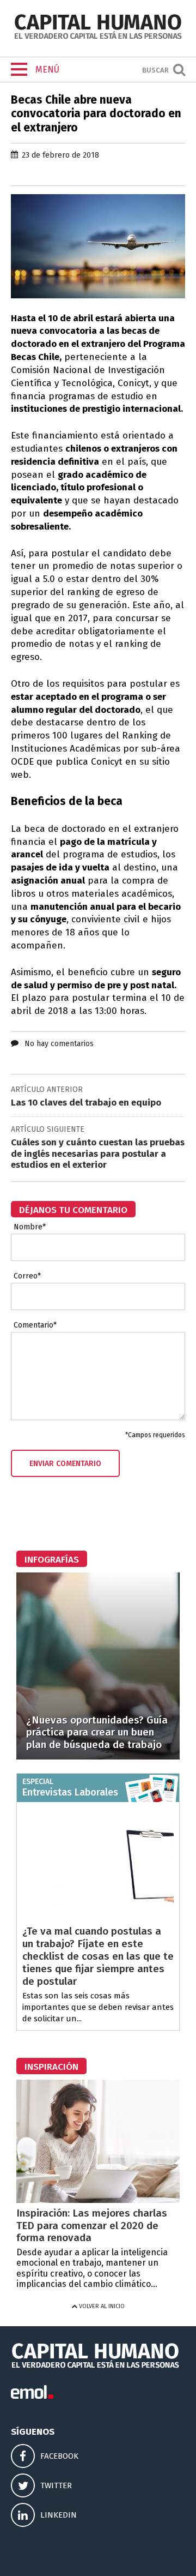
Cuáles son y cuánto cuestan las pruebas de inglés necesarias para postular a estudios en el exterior (98, 1154)
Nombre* (30, 1227)
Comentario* (35, 1325)
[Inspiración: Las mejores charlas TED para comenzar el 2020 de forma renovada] (98, 2200)
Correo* (27, 1276)
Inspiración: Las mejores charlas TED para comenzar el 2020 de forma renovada (92, 2226)
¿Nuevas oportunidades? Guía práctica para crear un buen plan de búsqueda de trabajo (97, 1733)
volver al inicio (101, 2306)
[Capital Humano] (98, 38)
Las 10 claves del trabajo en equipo (86, 1103)
